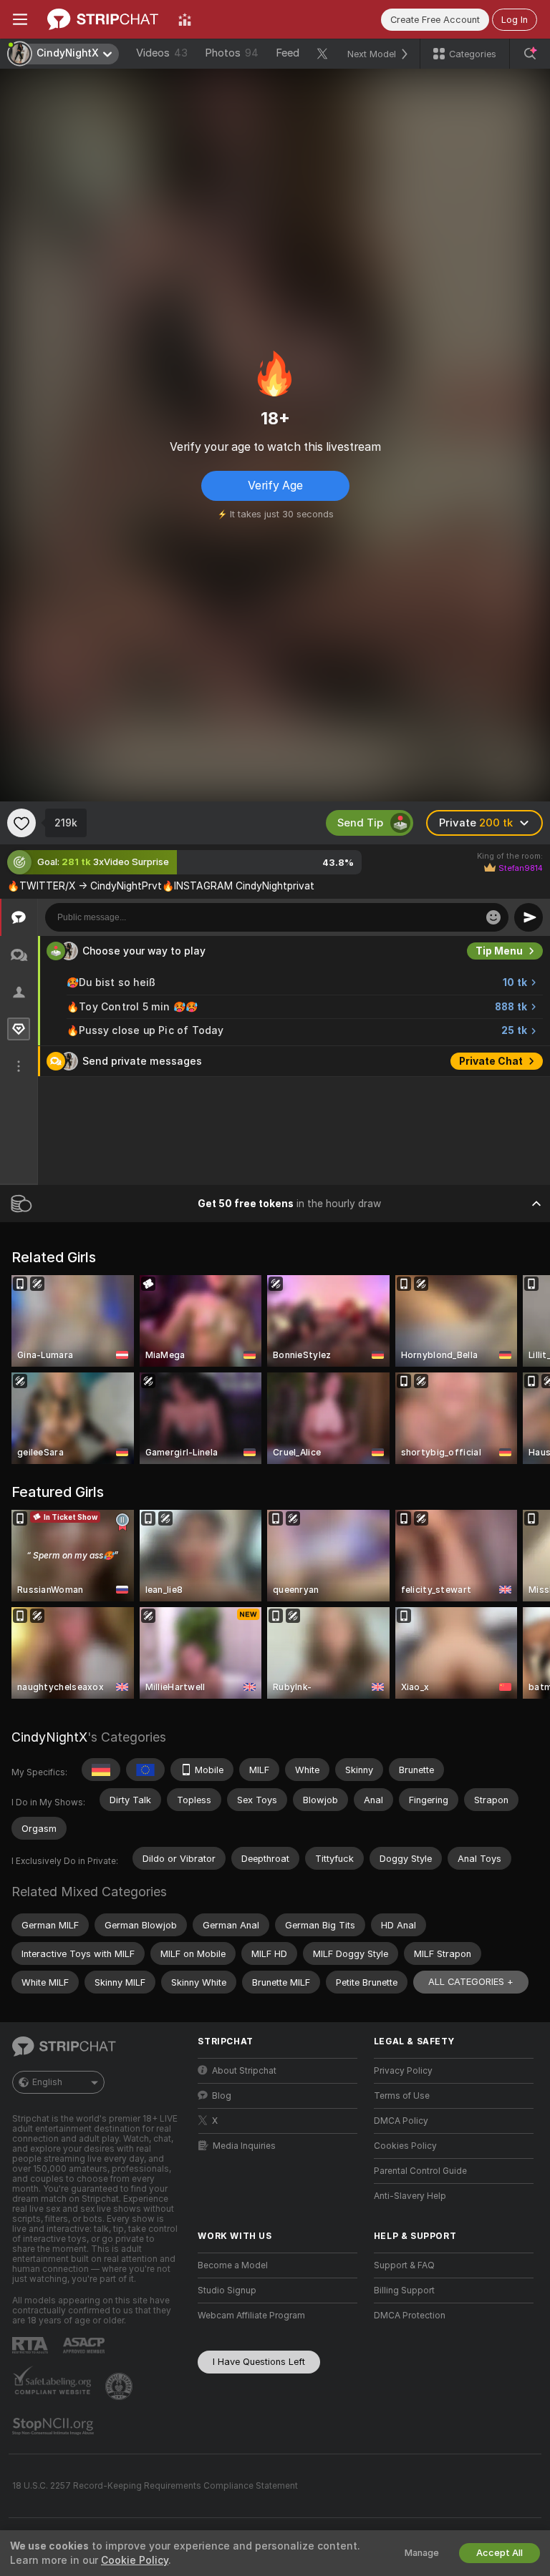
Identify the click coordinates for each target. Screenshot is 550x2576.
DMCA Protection (410, 2316)
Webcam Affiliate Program (251, 2316)
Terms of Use (402, 2096)
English (47, 2082)
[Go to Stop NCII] (54, 2426)
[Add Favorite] (21, 823)
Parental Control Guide (420, 2171)
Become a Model (233, 2265)
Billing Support (404, 2290)
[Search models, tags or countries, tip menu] (530, 54)
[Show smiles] (493, 917)
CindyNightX (49, 1737)
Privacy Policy (403, 2071)
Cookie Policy (135, 2560)
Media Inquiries (244, 2146)
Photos (232, 53)
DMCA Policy (401, 2121)
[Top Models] (185, 19)
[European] (145, 1770)
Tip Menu (499, 951)
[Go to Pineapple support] (120, 2386)
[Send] (529, 917)
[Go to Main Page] (103, 19)
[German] (101, 1770)
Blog (222, 2096)
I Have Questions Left (259, 2362)
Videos (162, 53)
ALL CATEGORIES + (471, 1982)
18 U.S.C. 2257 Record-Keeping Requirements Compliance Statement (155, 2486)
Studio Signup (227, 2290)
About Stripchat (244, 2071)
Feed (288, 53)
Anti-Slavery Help (410, 2196)
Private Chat (491, 1061)
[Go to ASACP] (85, 2346)
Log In (515, 20)
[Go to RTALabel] (32, 2345)
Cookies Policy (405, 2146)
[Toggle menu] (20, 19)
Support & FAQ (404, 2265)
